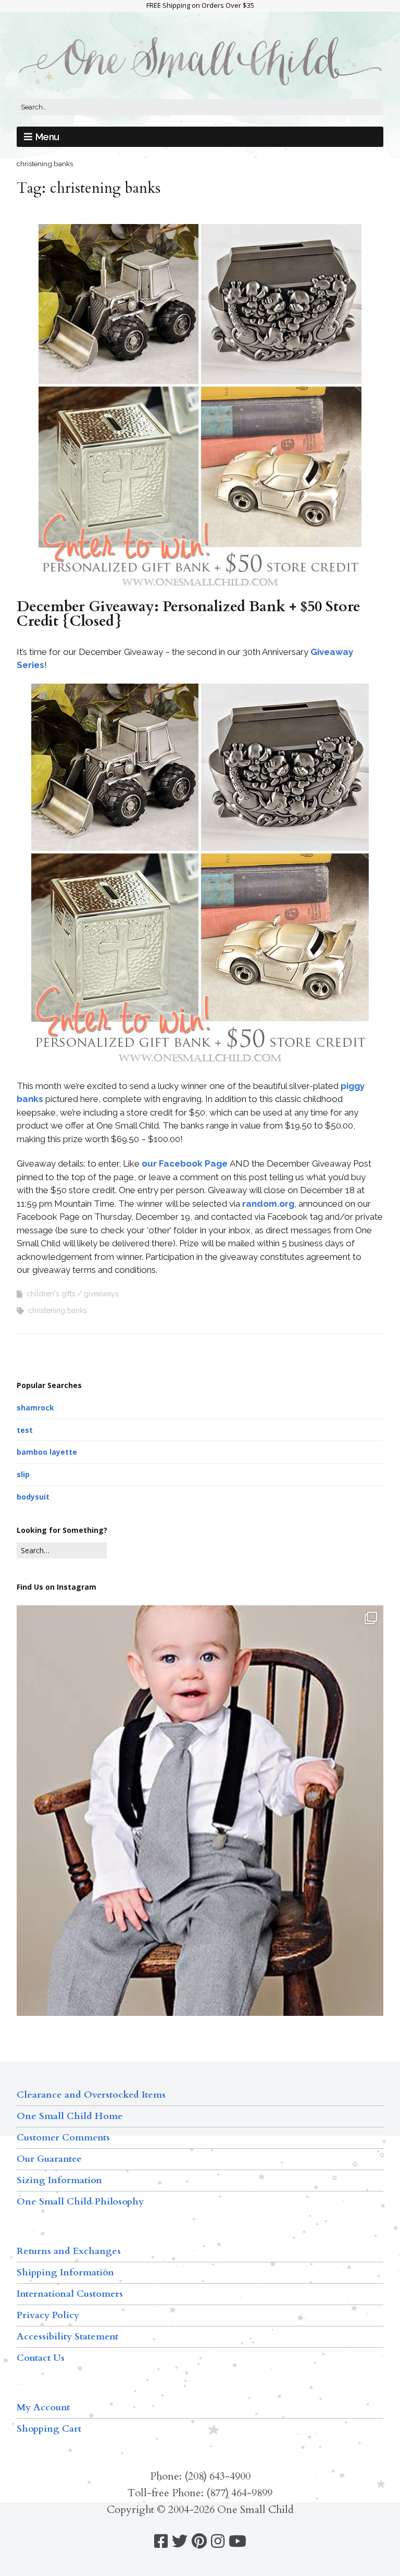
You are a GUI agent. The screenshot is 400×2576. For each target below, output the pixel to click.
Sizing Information (59, 2180)
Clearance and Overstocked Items (91, 2095)
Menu (47, 137)
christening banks (58, 1310)
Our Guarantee (49, 2159)
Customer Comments (63, 2138)
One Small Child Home (70, 2116)
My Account (43, 2407)
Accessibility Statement (67, 2337)
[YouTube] (238, 2541)
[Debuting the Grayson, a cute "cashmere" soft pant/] (200, 1849)
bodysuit (33, 1497)
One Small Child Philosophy (80, 2202)
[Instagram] (218, 2541)
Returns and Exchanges (69, 2251)
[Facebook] (161, 2541)
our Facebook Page (185, 1163)
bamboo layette (47, 1452)
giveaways (101, 1294)
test (25, 1430)
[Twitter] (180, 2541)
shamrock (35, 1408)
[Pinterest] (199, 2541)
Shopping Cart (49, 2429)
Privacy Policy (48, 2315)
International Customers (70, 2294)
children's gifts (51, 1294)
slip (23, 1474)
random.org (268, 1204)
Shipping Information (65, 2272)
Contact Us (41, 2358)
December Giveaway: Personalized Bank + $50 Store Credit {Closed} (189, 614)
